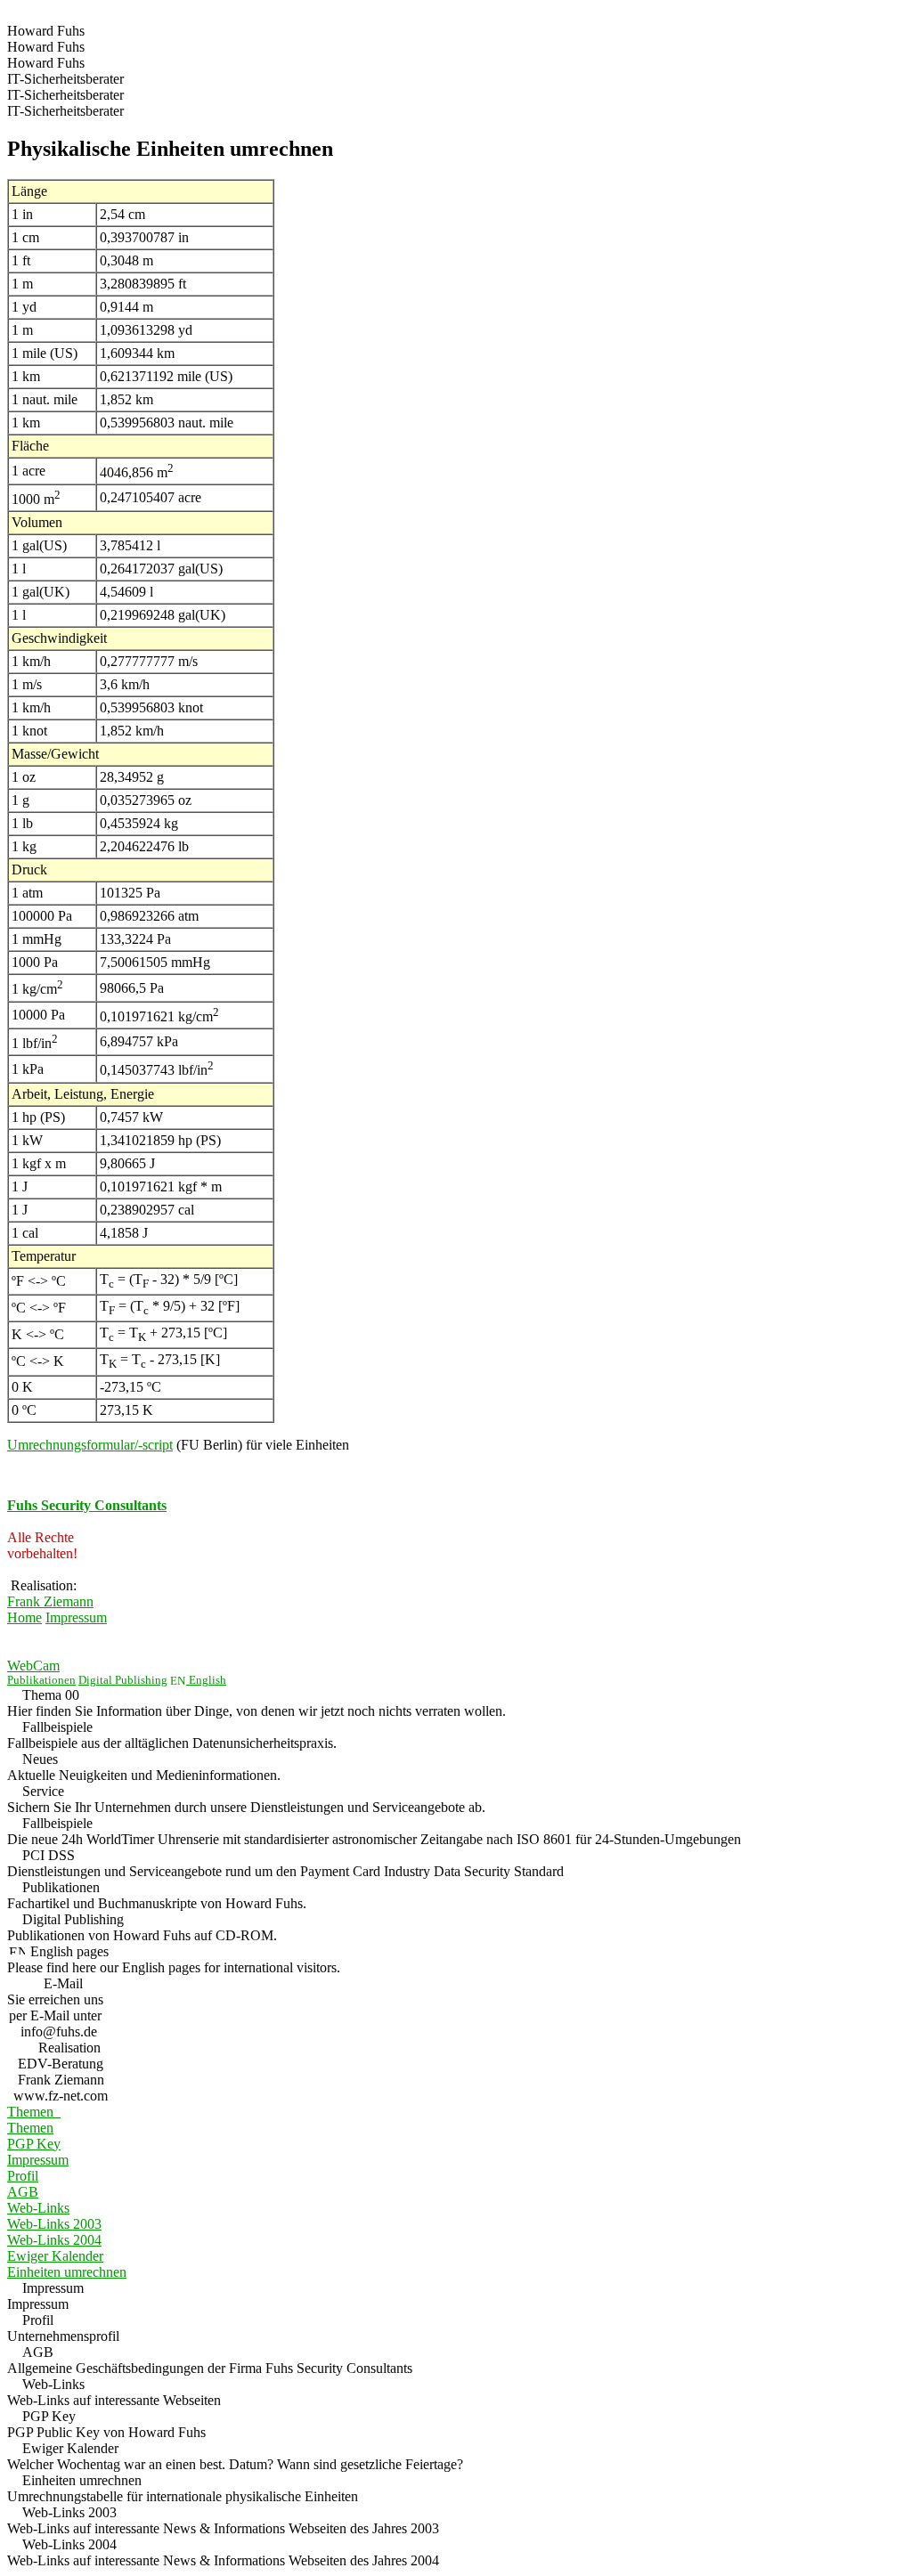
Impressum (76, 1617)
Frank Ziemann (50, 1601)
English (206, 1680)
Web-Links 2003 (54, 2224)
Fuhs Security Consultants (87, 1505)
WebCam (33, 1666)
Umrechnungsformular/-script (90, 1445)
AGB (23, 2192)
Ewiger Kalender (55, 2256)
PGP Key (34, 2144)
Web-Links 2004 (54, 2240)
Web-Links (38, 2208)
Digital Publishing (123, 1680)
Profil (23, 2176)
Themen (34, 2112)
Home (24, 1617)
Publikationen (41, 1680)
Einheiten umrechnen (67, 2272)
